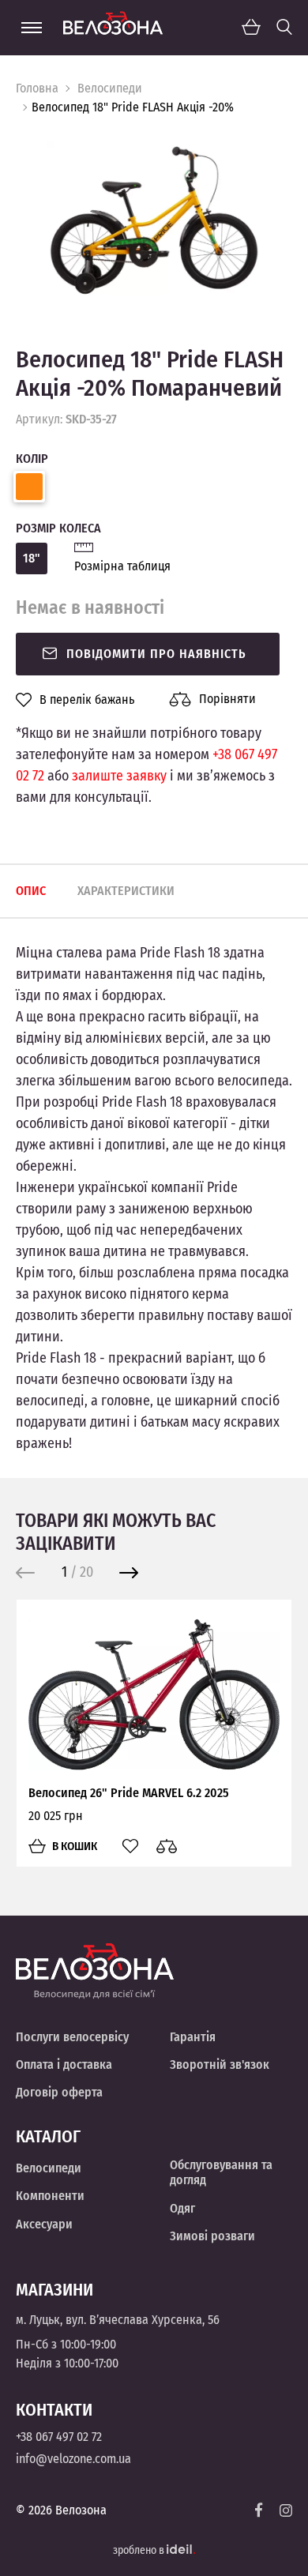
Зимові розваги (212, 2236)
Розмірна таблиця (122, 566)
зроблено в (140, 2550)
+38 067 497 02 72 (59, 2437)
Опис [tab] (31, 891)
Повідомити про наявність (156, 654)
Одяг (182, 2208)
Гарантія (193, 2037)
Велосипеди (110, 88)
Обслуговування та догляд (221, 2172)
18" (32, 558)
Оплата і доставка (64, 2065)
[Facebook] (259, 2510)
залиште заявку (119, 776)
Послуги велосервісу (72, 2037)
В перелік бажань (87, 700)
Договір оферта (59, 2092)
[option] (154, 219)
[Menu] (32, 28)
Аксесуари (44, 2224)
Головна (37, 88)
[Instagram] (286, 2510)
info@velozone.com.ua (73, 2459)
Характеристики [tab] (126, 891)
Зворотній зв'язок (220, 2065)
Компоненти (50, 2196)
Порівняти (227, 699)
